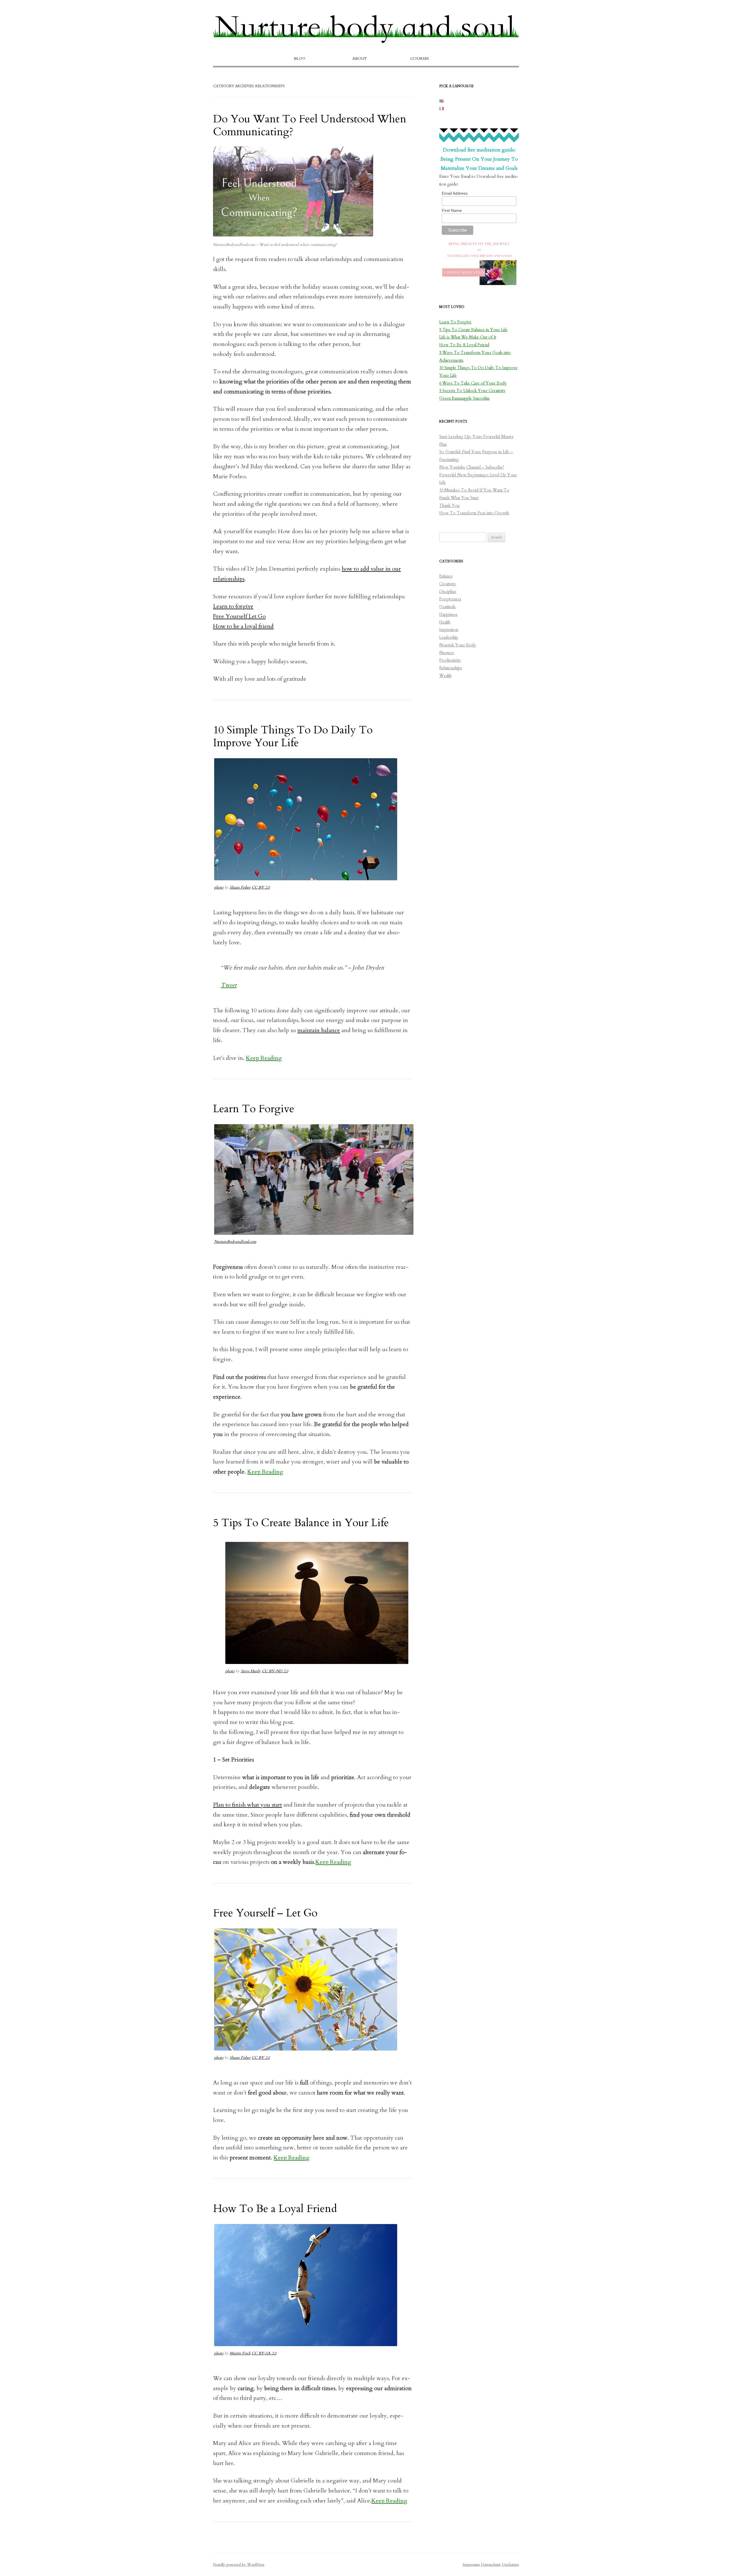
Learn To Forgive (254, 1109)
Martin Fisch (240, 2353)
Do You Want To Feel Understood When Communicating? (310, 125)
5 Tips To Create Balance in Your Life (301, 1523)
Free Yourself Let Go (239, 616)
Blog (300, 59)
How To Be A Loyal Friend (464, 345)
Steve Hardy (251, 1671)
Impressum (471, 2565)
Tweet (229, 985)
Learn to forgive (233, 606)
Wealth (445, 676)
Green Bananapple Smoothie (465, 398)
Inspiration (449, 630)
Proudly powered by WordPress (239, 2565)
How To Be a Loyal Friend (275, 2209)
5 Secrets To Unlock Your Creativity (472, 391)
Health (445, 622)
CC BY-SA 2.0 (264, 2353)
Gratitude (447, 607)
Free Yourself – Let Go (265, 1913)
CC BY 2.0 (261, 887)
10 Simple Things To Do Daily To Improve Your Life (293, 736)
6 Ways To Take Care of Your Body (473, 383)
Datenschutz (491, 2565)
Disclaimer (510, 2565)
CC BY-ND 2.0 (275, 1671)
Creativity (448, 584)
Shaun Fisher (240, 887)
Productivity (450, 660)
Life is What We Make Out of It (468, 337)
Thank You (449, 506)
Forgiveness (450, 599)
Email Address (455, 193)
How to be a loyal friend (243, 626)
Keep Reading (264, 1058)
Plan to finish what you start (247, 1805)
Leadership (449, 637)
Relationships (451, 668)
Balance (446, 576)
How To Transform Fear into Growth (474, 513)
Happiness (448, 615)
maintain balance (319, 1030)
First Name (452, 210)
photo (219, 887)
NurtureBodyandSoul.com (235, 1242)
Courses (420, 59)
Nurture (447, 653)
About (360, 59)
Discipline (448, 592)
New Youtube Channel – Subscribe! (472, 467)
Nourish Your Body (458, 645)
